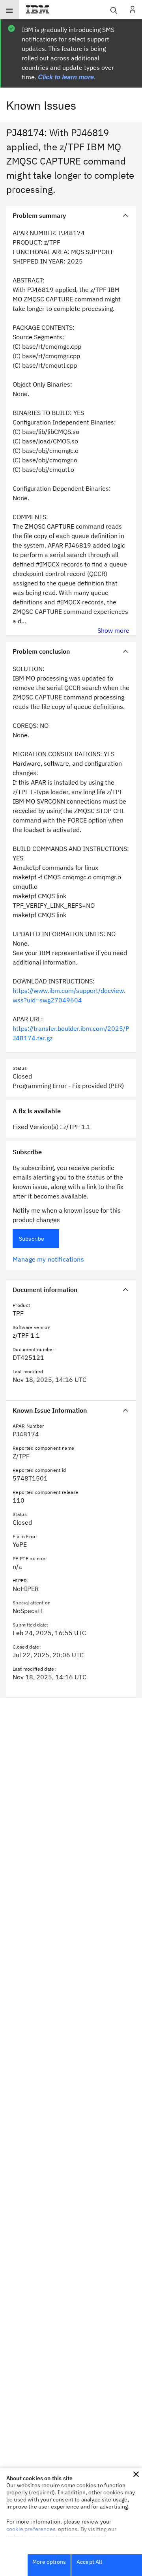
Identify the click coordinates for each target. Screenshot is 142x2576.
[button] (136, 2474)
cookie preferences (31, 2529)
